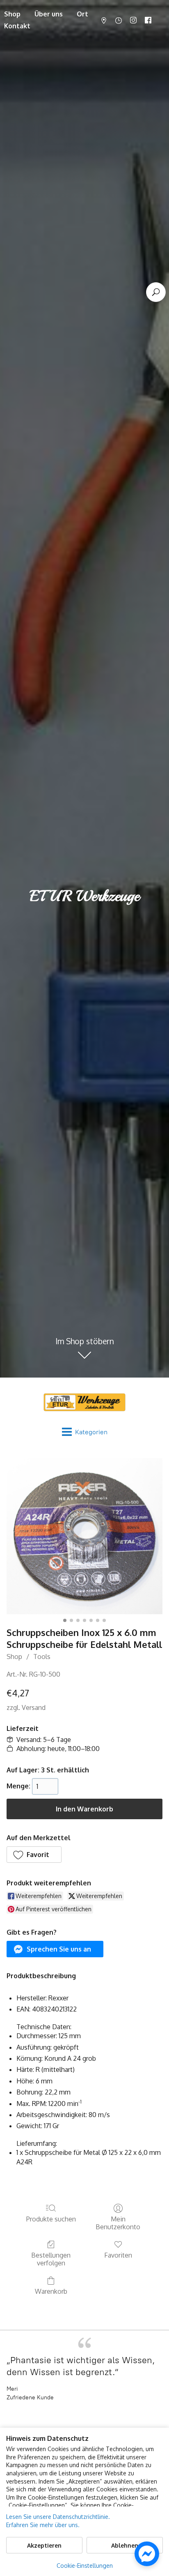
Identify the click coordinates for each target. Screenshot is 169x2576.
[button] (34, 1855)
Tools (42, 1657)
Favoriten (118, 2255)
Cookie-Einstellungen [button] (85, 2566)
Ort (82, 14)
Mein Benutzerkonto (118, 2223)
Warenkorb (51, 2291)
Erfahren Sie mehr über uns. (43, 2525)
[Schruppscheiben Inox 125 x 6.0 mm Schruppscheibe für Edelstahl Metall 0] (84, 1536)
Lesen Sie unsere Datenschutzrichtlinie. (58, 2517)
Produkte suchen (51, 2219)
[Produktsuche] (156, 292)
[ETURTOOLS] (84, 1402)
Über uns (49, 14)
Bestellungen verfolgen (51, 2259)
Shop (14, 1657)
